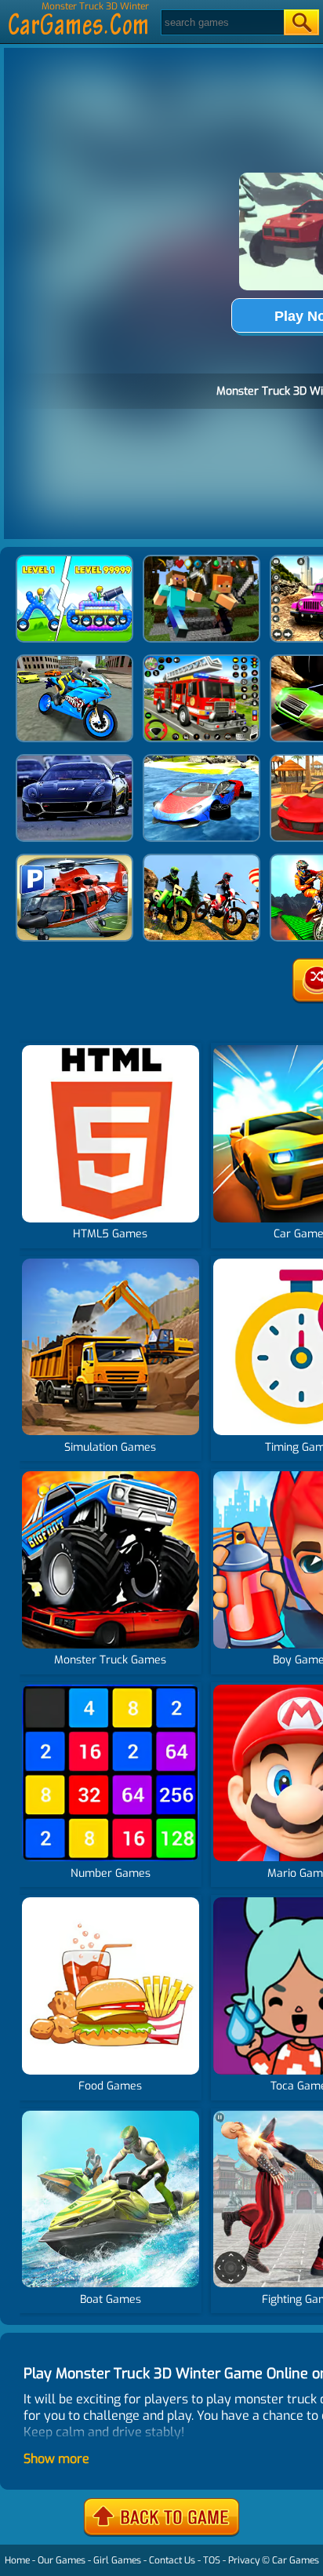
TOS (212, 2560)
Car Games (296, 2560)
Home (17, 2560)
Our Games (62, 2560)
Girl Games (117, 2560)
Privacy (244, 2560)
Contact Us (172, 2560)
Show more (56, 2459)
